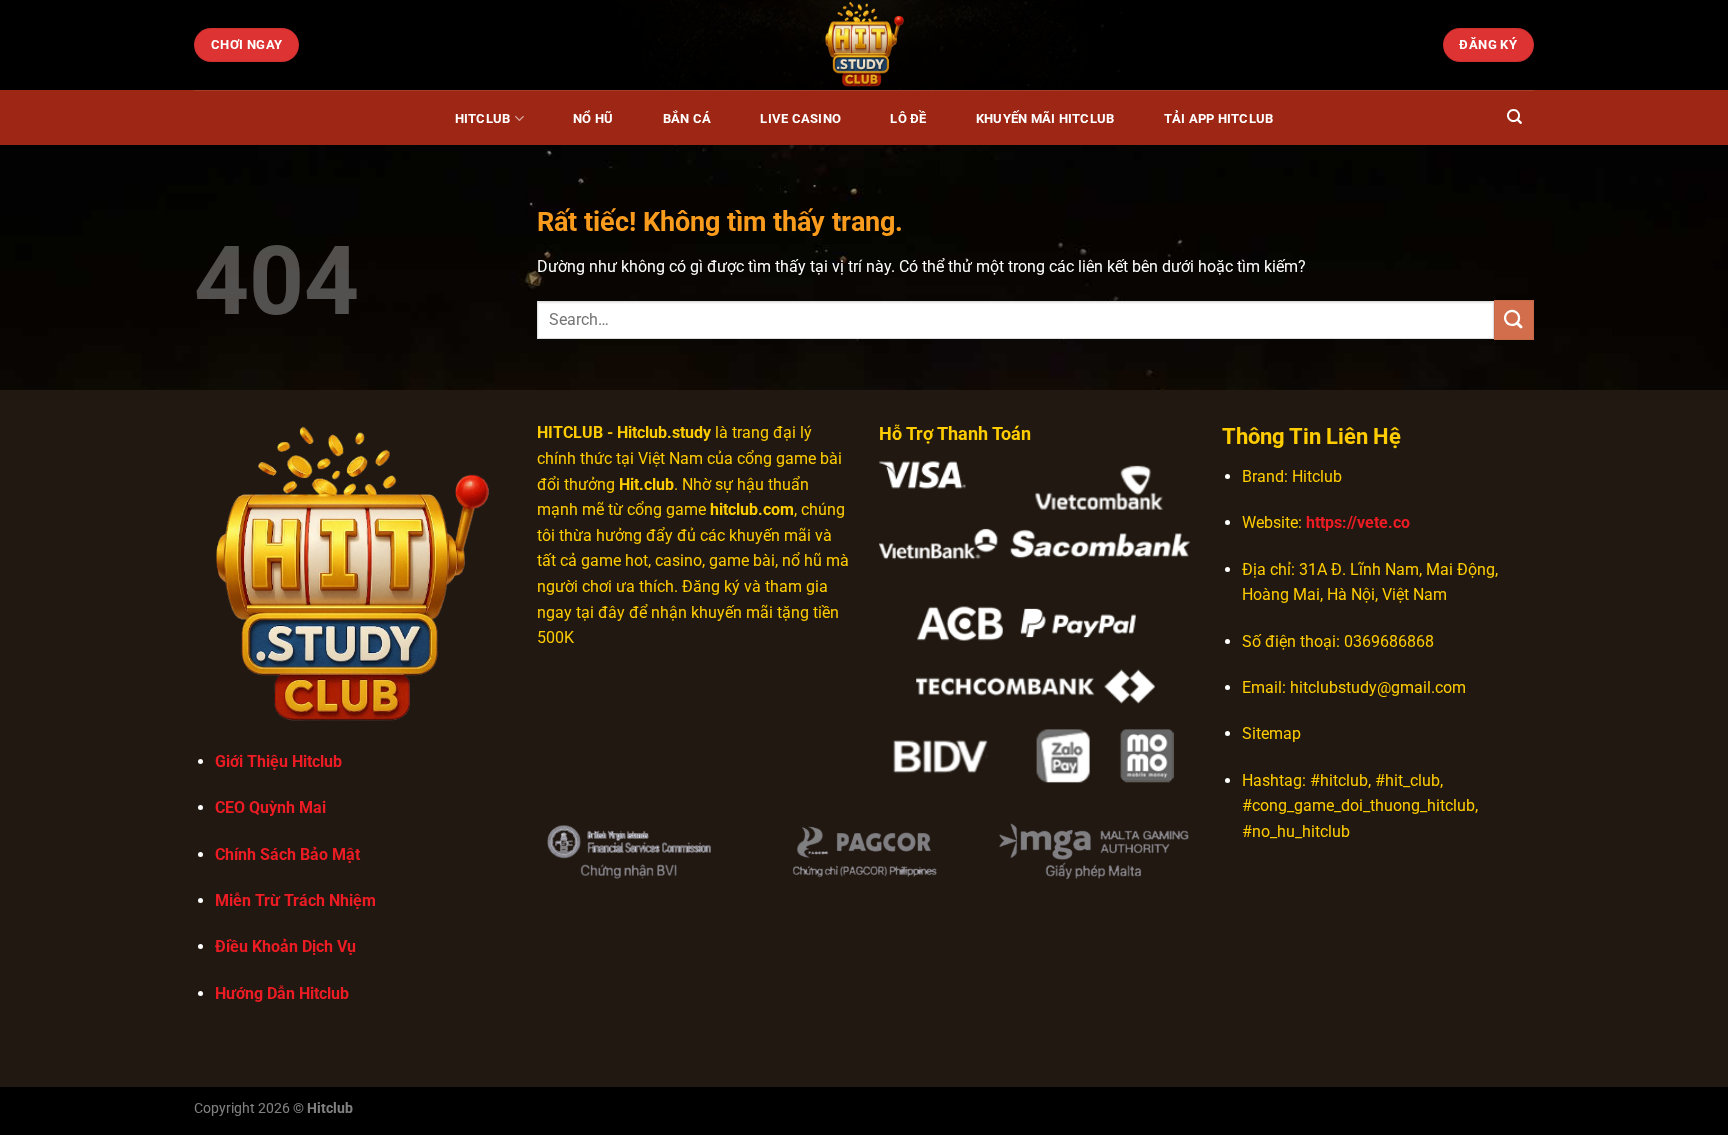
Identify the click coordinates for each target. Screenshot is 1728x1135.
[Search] (1514, 117)
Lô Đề (908, 118)
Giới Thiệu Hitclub (278, 761)
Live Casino (800, 118)
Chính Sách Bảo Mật (287, 854)
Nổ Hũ (593, 118)
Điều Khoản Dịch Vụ (285, 946)
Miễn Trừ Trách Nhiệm (295, 900)
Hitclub (483, 118)
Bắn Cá (687, 118)
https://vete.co (1358, 522)
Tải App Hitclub (1219, 118)
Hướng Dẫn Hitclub (282, 993)
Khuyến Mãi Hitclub (1045, 118)
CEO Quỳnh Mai (270, 807)
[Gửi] (1514, 319)
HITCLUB (570, 432)
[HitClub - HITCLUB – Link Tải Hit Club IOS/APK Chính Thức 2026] (864, 45)
